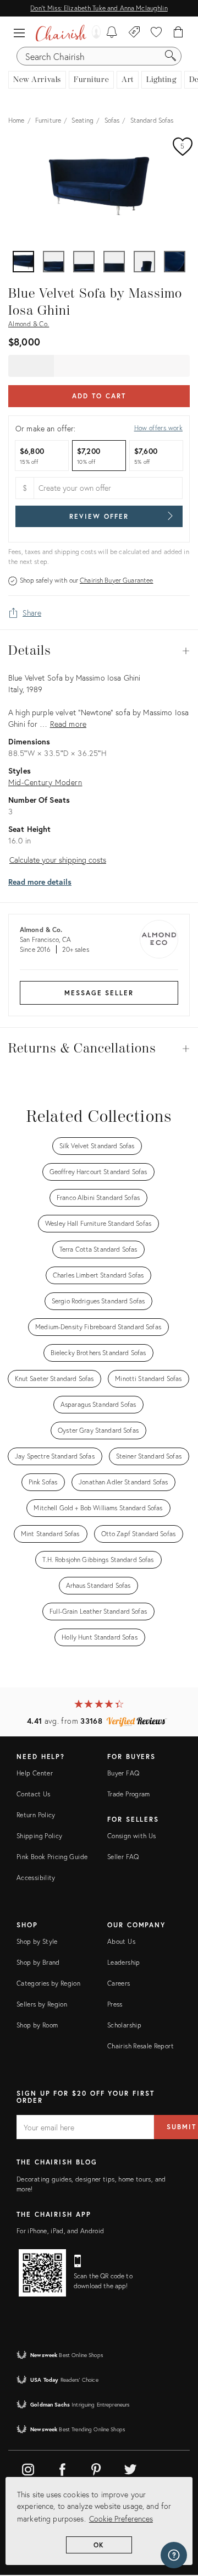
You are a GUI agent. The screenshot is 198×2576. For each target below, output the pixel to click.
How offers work (158, 428)
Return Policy (36, 1815)
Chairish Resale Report (141, 2046)
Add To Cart (99, 396)
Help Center (35, 1773)
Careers (119, 1983)
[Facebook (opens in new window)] (62, 2468)
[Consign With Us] (134, 33)
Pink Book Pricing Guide (52, 1857)
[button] (22, 33)
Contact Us (34, 1794)
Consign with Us (131, 1836)
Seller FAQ (123, 1857)
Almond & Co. (29, 324)
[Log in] (94, 33)
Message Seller (99, 993)
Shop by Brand (38, 1962)
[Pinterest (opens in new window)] (96, 2468)
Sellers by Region (42, 2004)
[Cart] (178, 33)
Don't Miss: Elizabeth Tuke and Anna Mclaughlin (99, 8)
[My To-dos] (112, 33)
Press (115, 2004)
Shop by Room (37, 2025)
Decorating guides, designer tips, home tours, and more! (91, 2184)
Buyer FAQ (123, 1773)
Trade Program (129, 1794)
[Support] (174, 2555)
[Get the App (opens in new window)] (42, 2273)
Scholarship (124, 2025)
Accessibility (36, 1878)
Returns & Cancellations (99, 1049)
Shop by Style (37, 1941)
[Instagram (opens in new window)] (28, 2468)
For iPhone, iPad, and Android (60, 2231)
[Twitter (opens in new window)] (130, 2468)
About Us (121, 1941)
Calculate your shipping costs (58, 860)
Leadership (124, 1962)
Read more (68, 724)
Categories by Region (48, 1983)
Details (99, 651)
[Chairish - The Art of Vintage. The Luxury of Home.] (61, 33)
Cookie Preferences (121, 2519)
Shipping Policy (39, 1836)
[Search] (170, 56)
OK (99, 2545)
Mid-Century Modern (45, 782)
